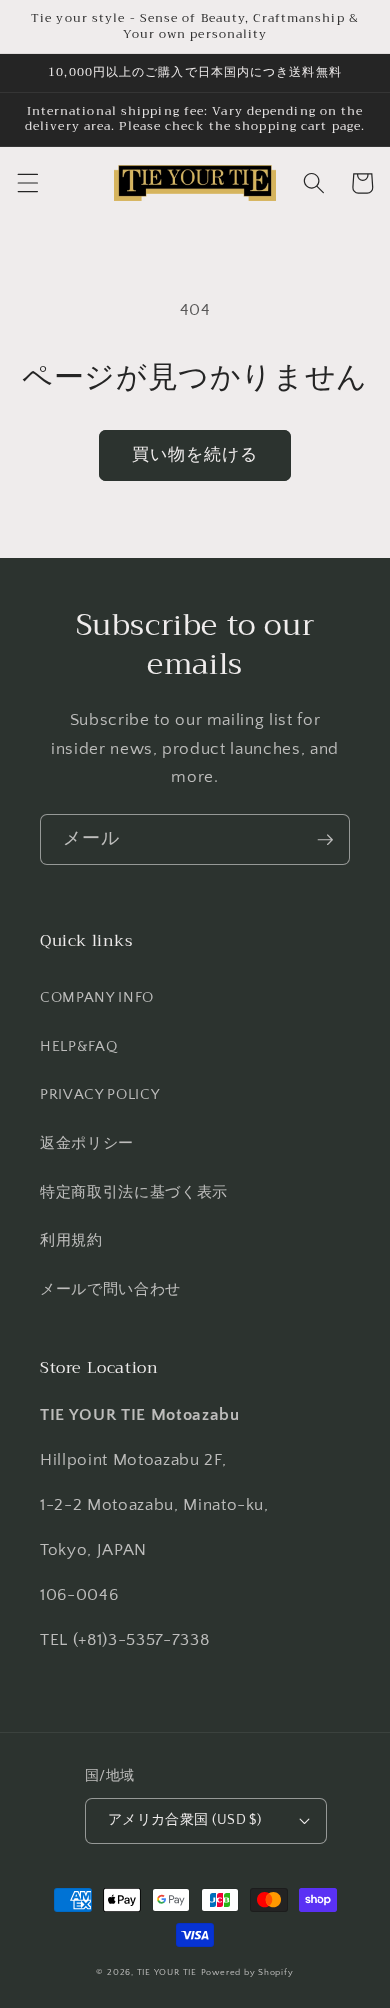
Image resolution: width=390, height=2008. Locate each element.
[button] (27, 183)
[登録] (325, 840)
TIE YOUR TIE (167, 1972)
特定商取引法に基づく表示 (134, 1192)
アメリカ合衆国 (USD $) (185, 1820)
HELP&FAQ (78, 1046)
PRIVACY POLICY (99, 1094)
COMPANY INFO (97, 997)
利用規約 (71, 1240)
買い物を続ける (195, 455)
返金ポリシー (87, 1143)
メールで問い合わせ (110, 1289)
